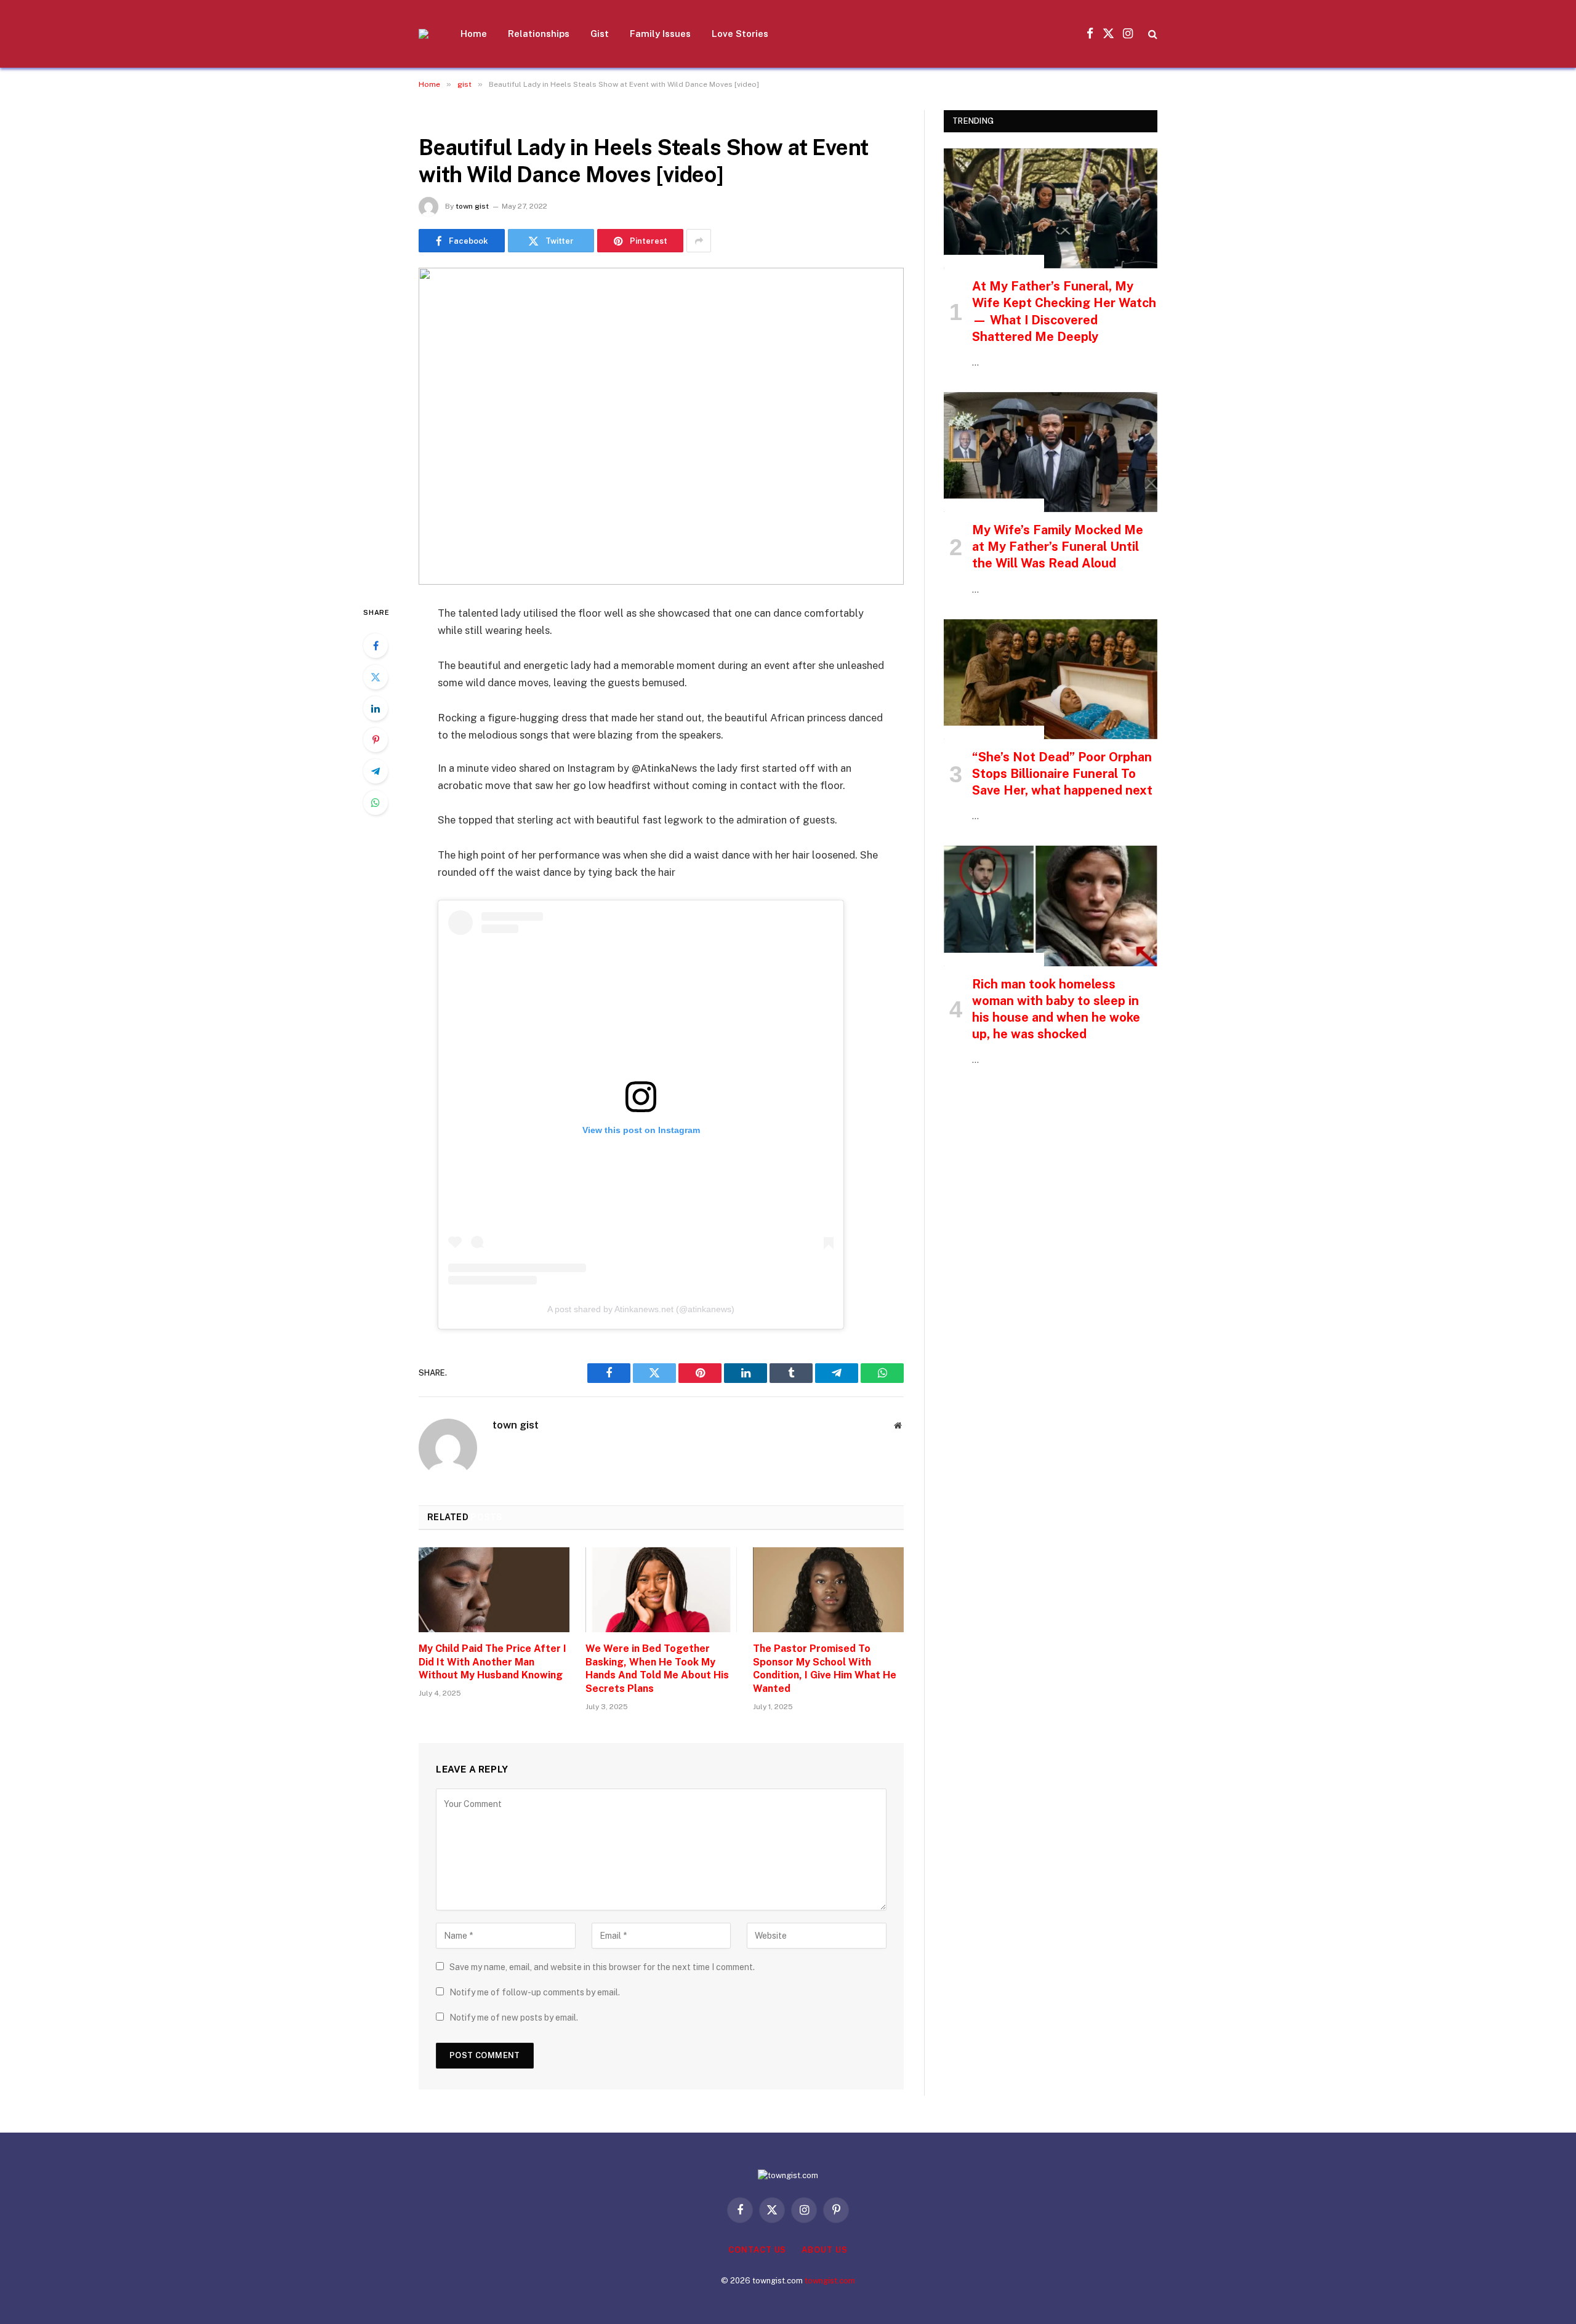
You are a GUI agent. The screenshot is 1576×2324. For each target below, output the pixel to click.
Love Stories (740, 34)
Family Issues (660, 34)
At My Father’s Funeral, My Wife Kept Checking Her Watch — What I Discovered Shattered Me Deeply (1064, 311)
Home (474, 34)
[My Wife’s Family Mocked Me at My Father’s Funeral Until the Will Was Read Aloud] (1051, 452)
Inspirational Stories (994, 262)
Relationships (539, 34)
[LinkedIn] (376, 708)
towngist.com (830, 2281)
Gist (600, 34)
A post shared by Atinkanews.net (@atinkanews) (641, 1309)
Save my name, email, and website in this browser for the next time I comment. (602, 1967)
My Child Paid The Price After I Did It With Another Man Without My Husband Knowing (492, 1662)
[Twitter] (376, 677)
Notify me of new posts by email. (514, 2017)
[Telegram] (376, 771)
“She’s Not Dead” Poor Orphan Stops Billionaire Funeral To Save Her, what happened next (1062, 774)
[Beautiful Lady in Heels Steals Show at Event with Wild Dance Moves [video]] (661, 426)
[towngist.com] (424, 34)
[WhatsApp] (376, 803)
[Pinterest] (376, 740)
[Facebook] (376, 646)
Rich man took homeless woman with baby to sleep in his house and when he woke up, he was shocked (1056, 1009)
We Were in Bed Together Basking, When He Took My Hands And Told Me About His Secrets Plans (657, 1669)
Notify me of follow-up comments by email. (535, 1992)
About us (824, 2250)
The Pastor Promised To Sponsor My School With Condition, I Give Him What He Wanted (825, 1669)
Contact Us (757, 2250)
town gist (472, 206)
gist (432, 117)
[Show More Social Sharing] (699, 241)
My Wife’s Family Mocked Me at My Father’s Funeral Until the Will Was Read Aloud (1058, 547)
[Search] (1152, 34)
